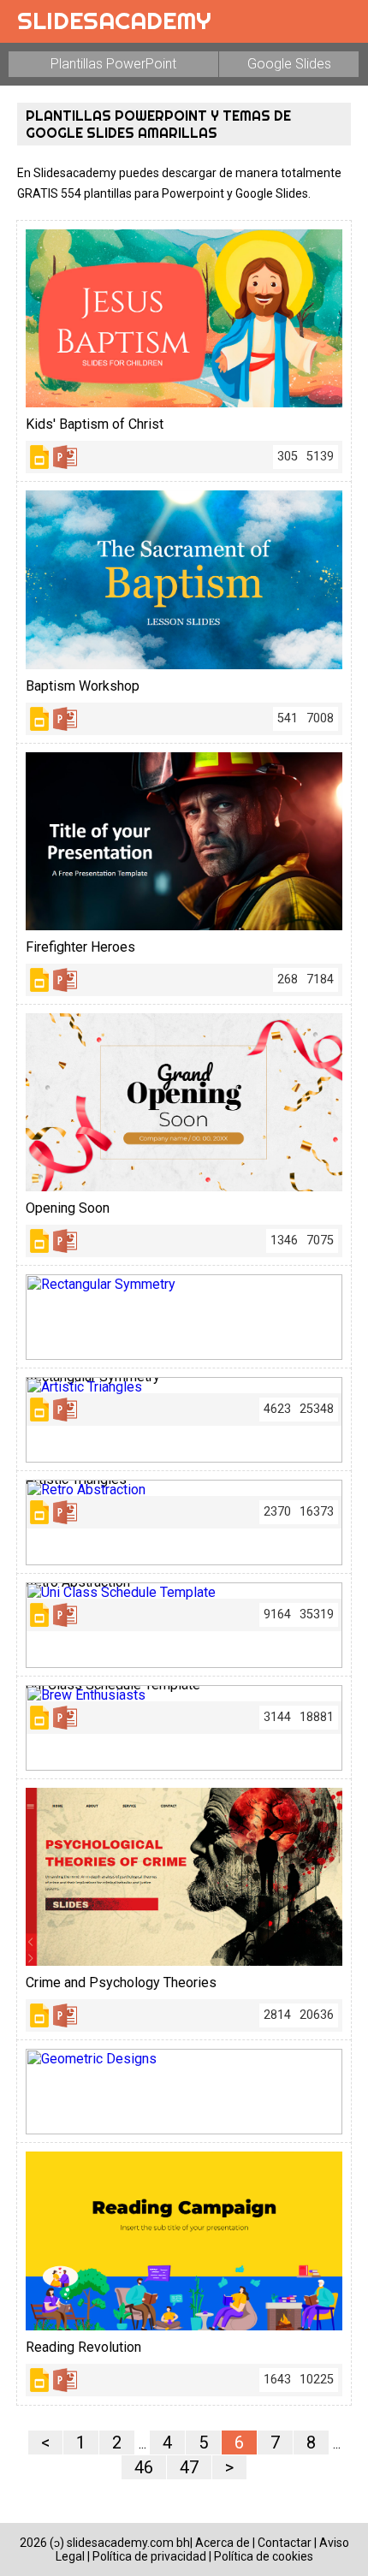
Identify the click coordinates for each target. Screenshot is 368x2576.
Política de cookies (264, 2556)
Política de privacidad (149, 2556)
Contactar (285, 2543)
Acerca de (223, 2543)
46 (144, 2467)
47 (189, 2467)
